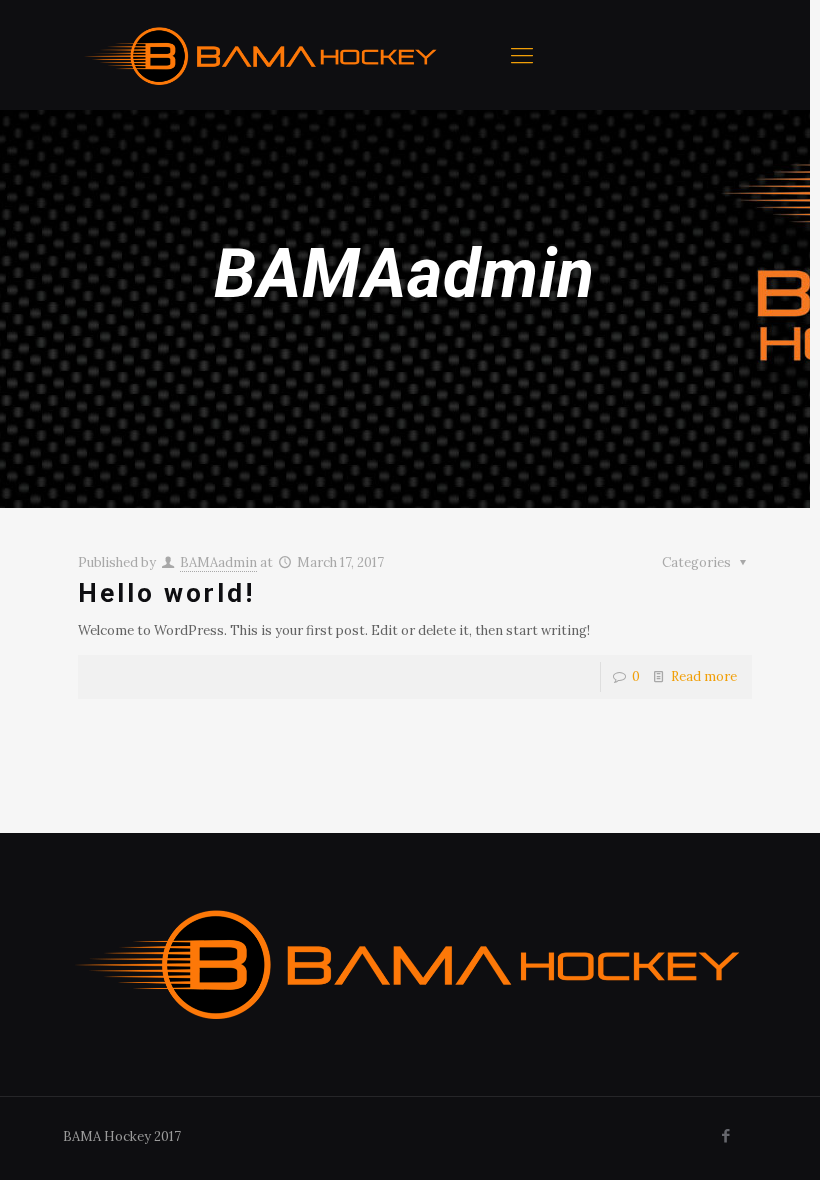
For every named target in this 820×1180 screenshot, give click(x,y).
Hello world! (166, 593)
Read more (704, 676)
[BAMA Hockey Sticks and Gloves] (262, 55)
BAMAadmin (218, 562)
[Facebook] (726, 1135)
